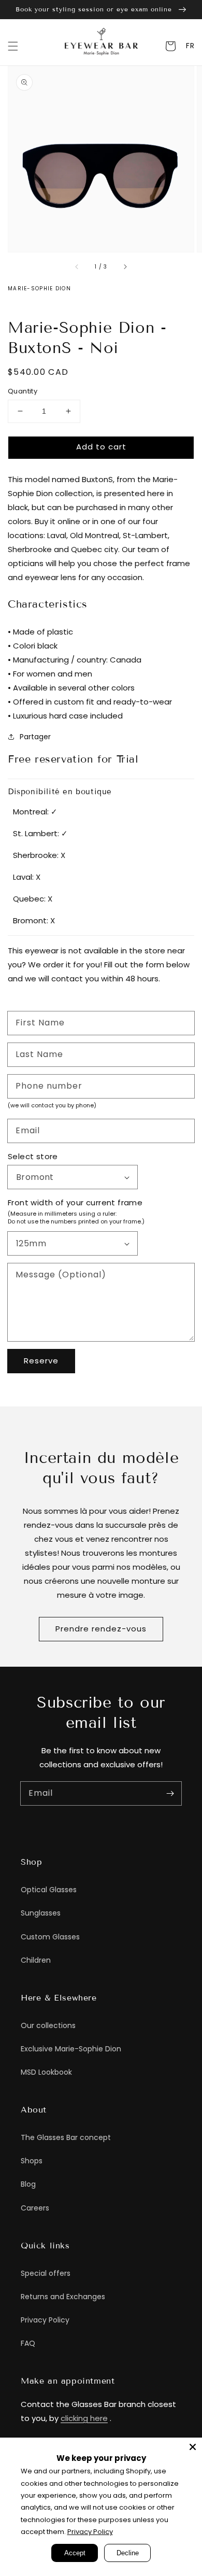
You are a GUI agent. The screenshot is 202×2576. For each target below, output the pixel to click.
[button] (13, 46)
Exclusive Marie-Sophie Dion (71, 2049)
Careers (35, 2208)
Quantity (23, 391)
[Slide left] (77, 266)
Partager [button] (35, 737)
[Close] (193, 2447)
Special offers (46, 2273)
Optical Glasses (49, 1890)
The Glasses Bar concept (66, 2137)
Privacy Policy (45, 2320)
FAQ (28, 2343)
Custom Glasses (50, 1937)
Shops (32, 2161)
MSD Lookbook (46, 2072)
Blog (28, 2184)
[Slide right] (125, 266)
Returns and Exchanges (63, 2297)
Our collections (48, 2025)
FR (190, 46)
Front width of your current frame (75, 1202)
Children (36, 1960)
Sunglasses (41, 1913)
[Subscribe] (170, 1793)
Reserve (41, 1361)
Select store (33, 1156)
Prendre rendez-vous (101, 1629)
